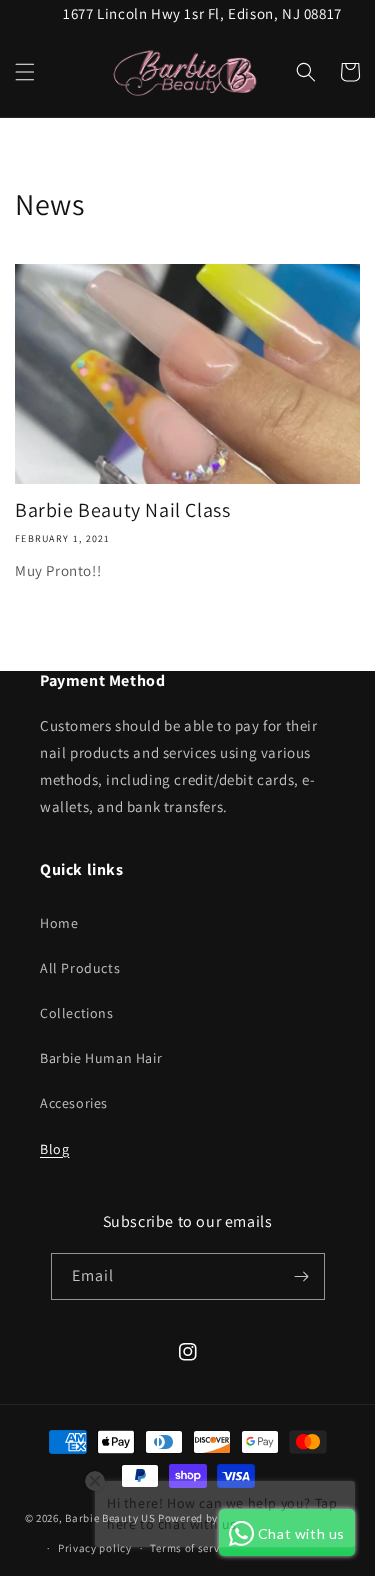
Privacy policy (95, 1548)
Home (59, 923)
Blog (54, 1149)
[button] (25, 72)
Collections (77, 1013)
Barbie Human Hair (101, 1058)
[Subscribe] (302, 1276)
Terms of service (192, 1548)
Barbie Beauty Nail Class (122, 510)
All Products (80, 968)
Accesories (74, 1103)
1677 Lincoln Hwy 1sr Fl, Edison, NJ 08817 (202, 13)
